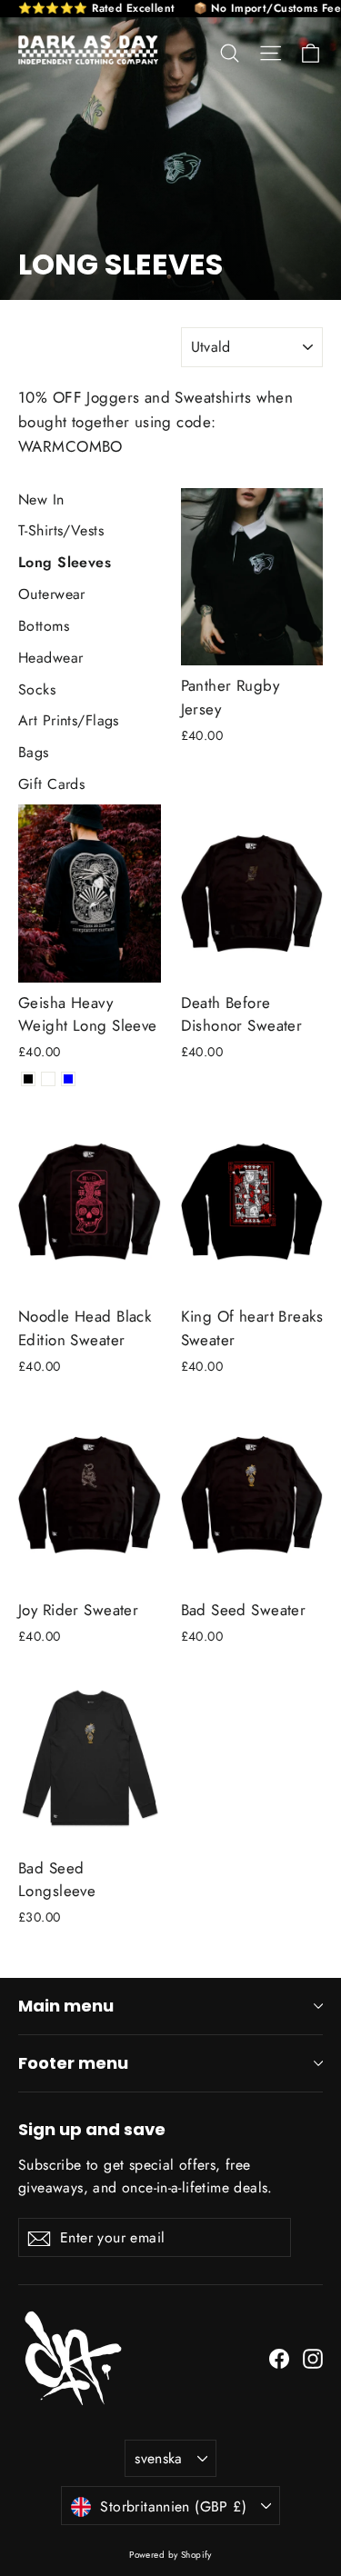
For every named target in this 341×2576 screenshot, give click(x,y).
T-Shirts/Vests (61, 530)
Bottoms (44, 626)
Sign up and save (92, 2129)
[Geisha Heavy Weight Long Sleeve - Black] (28, 1079)
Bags (34, 752)
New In (41, 499)
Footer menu (73, 2063)
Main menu (66, 2006)
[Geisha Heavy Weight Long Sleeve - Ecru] (48, 1079)
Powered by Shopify (170, 2555)
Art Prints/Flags (69, 720)
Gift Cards (51, 784)
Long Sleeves (65, 562)
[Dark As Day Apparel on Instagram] (313, 2357)
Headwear (50, 658)
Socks (37, 689)
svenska (159, 2458)
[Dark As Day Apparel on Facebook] (279, 2357)
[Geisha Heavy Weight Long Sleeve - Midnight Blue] (68, 1079)
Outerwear (52, 594)
